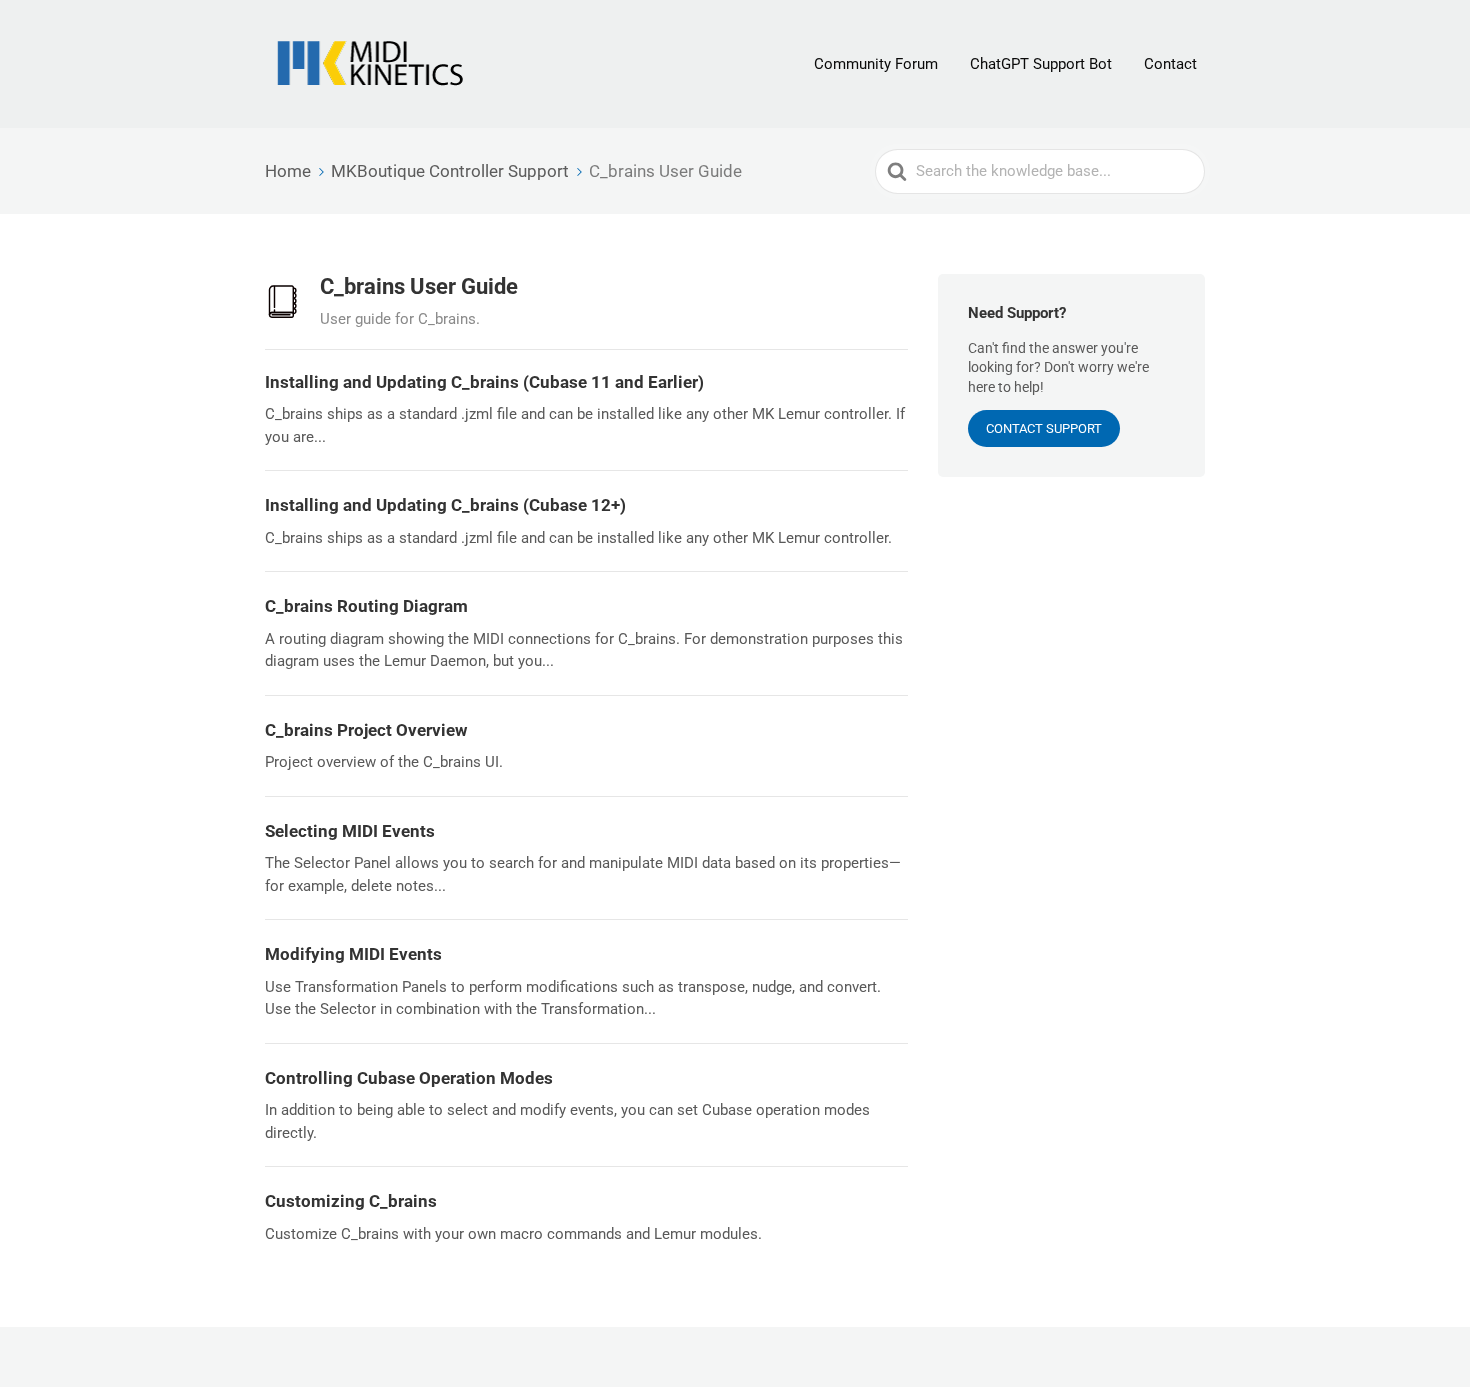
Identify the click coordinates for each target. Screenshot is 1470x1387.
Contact (1170, 64)
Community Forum (876, 64)
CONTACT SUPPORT (1044, 428)
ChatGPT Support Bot (1041, 64)
